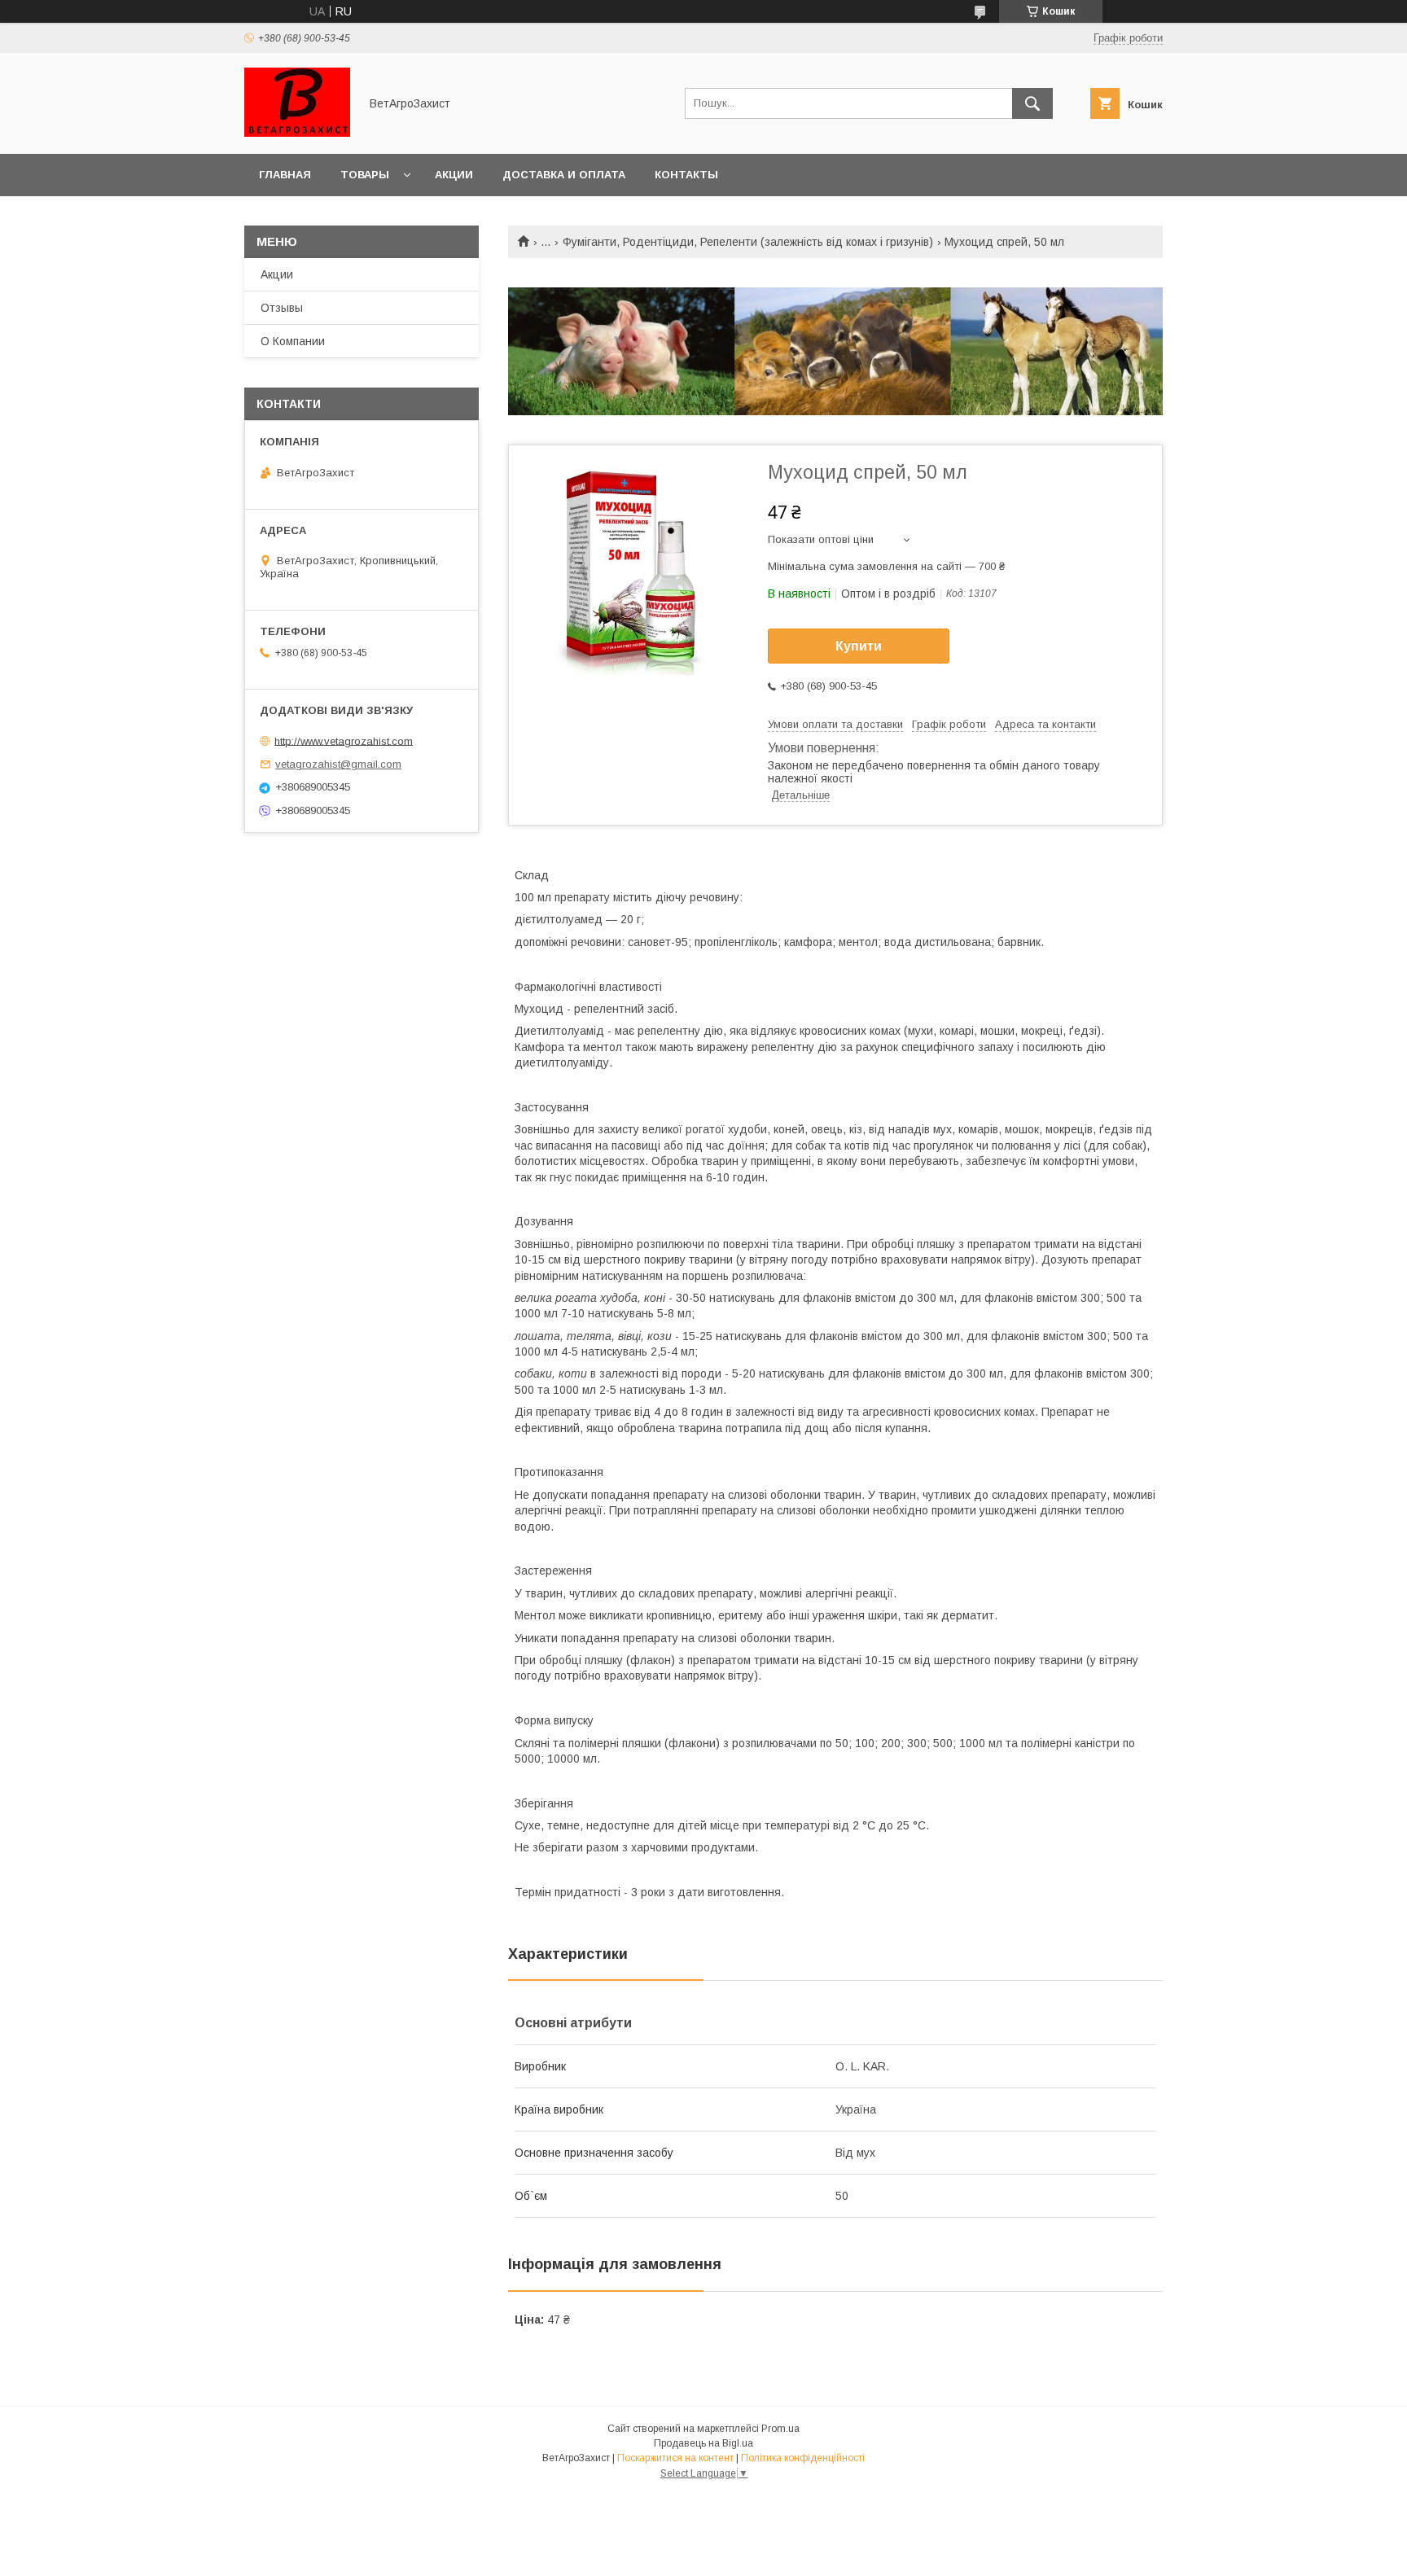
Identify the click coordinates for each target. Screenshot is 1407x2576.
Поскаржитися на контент (675, 2458)
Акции (454, 175)
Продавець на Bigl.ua (703, 2443)
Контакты (686, 175)
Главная (285, 175)
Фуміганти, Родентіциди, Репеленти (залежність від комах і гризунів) (748, 242)
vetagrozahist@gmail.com (338, 764)
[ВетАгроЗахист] (297, 133)
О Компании (293, 341)
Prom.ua (780, 2429)
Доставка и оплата (564, 175)
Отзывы (282, 308)
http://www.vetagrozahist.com (344, 740)
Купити (859, 646)
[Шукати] (1032, 103)
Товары (365, 175)
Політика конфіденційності (803, 2458)
